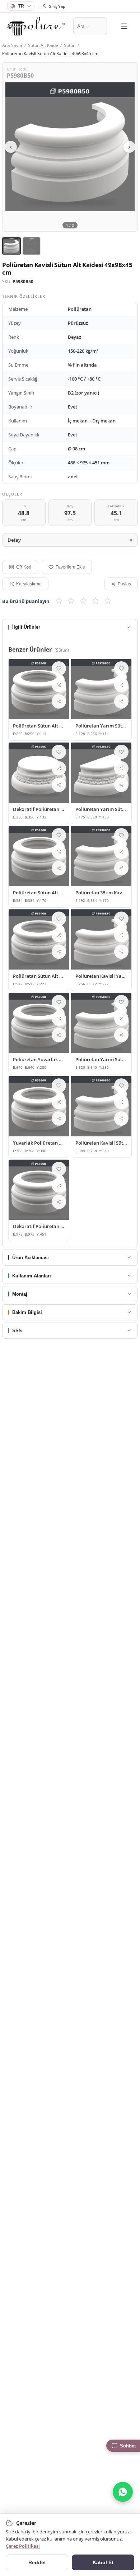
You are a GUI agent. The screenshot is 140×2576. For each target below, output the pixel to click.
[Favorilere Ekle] (59, 668)
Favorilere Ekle (70, 567)
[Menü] (124, 26)
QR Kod (24, 567)
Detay (14, 540)
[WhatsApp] (123, 2492)
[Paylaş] (59, 701)
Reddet (37, 2562)
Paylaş (124, 584)
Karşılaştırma (29, 584)
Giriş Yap (57, 6)
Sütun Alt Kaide (43, 45)
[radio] (59, 601)
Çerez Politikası (23, 2546)
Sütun (70, 45)
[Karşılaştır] (59, 685)
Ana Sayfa (12, 45)
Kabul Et (103, 2562)
